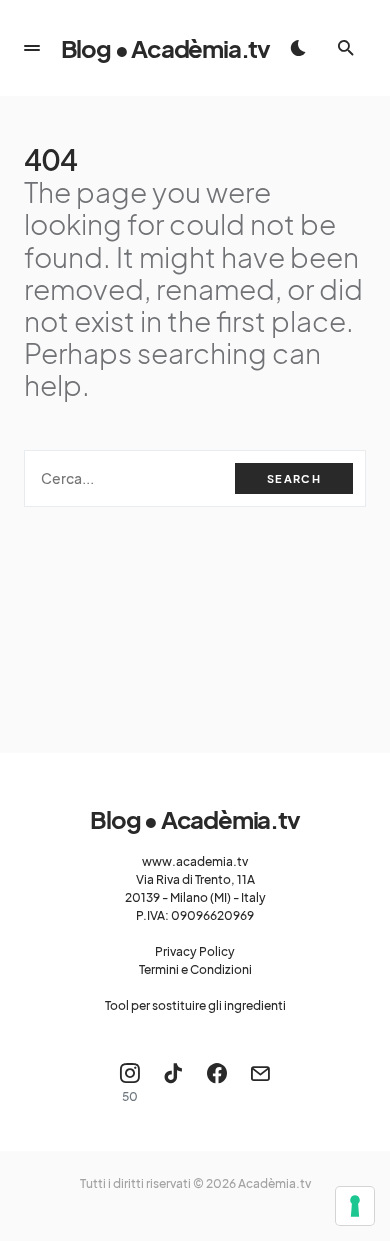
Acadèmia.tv (274, 1183)
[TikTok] (173, 1083)
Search (294, 478)
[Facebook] (217, 1083)
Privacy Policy (195, 951)
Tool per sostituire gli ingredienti (195, 1005)
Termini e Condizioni (195, 969)
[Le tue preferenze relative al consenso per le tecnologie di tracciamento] (355, 1206)
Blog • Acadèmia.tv (165, 48)
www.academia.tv (195, 861)
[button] (32, 48)
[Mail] (260, 1083)
